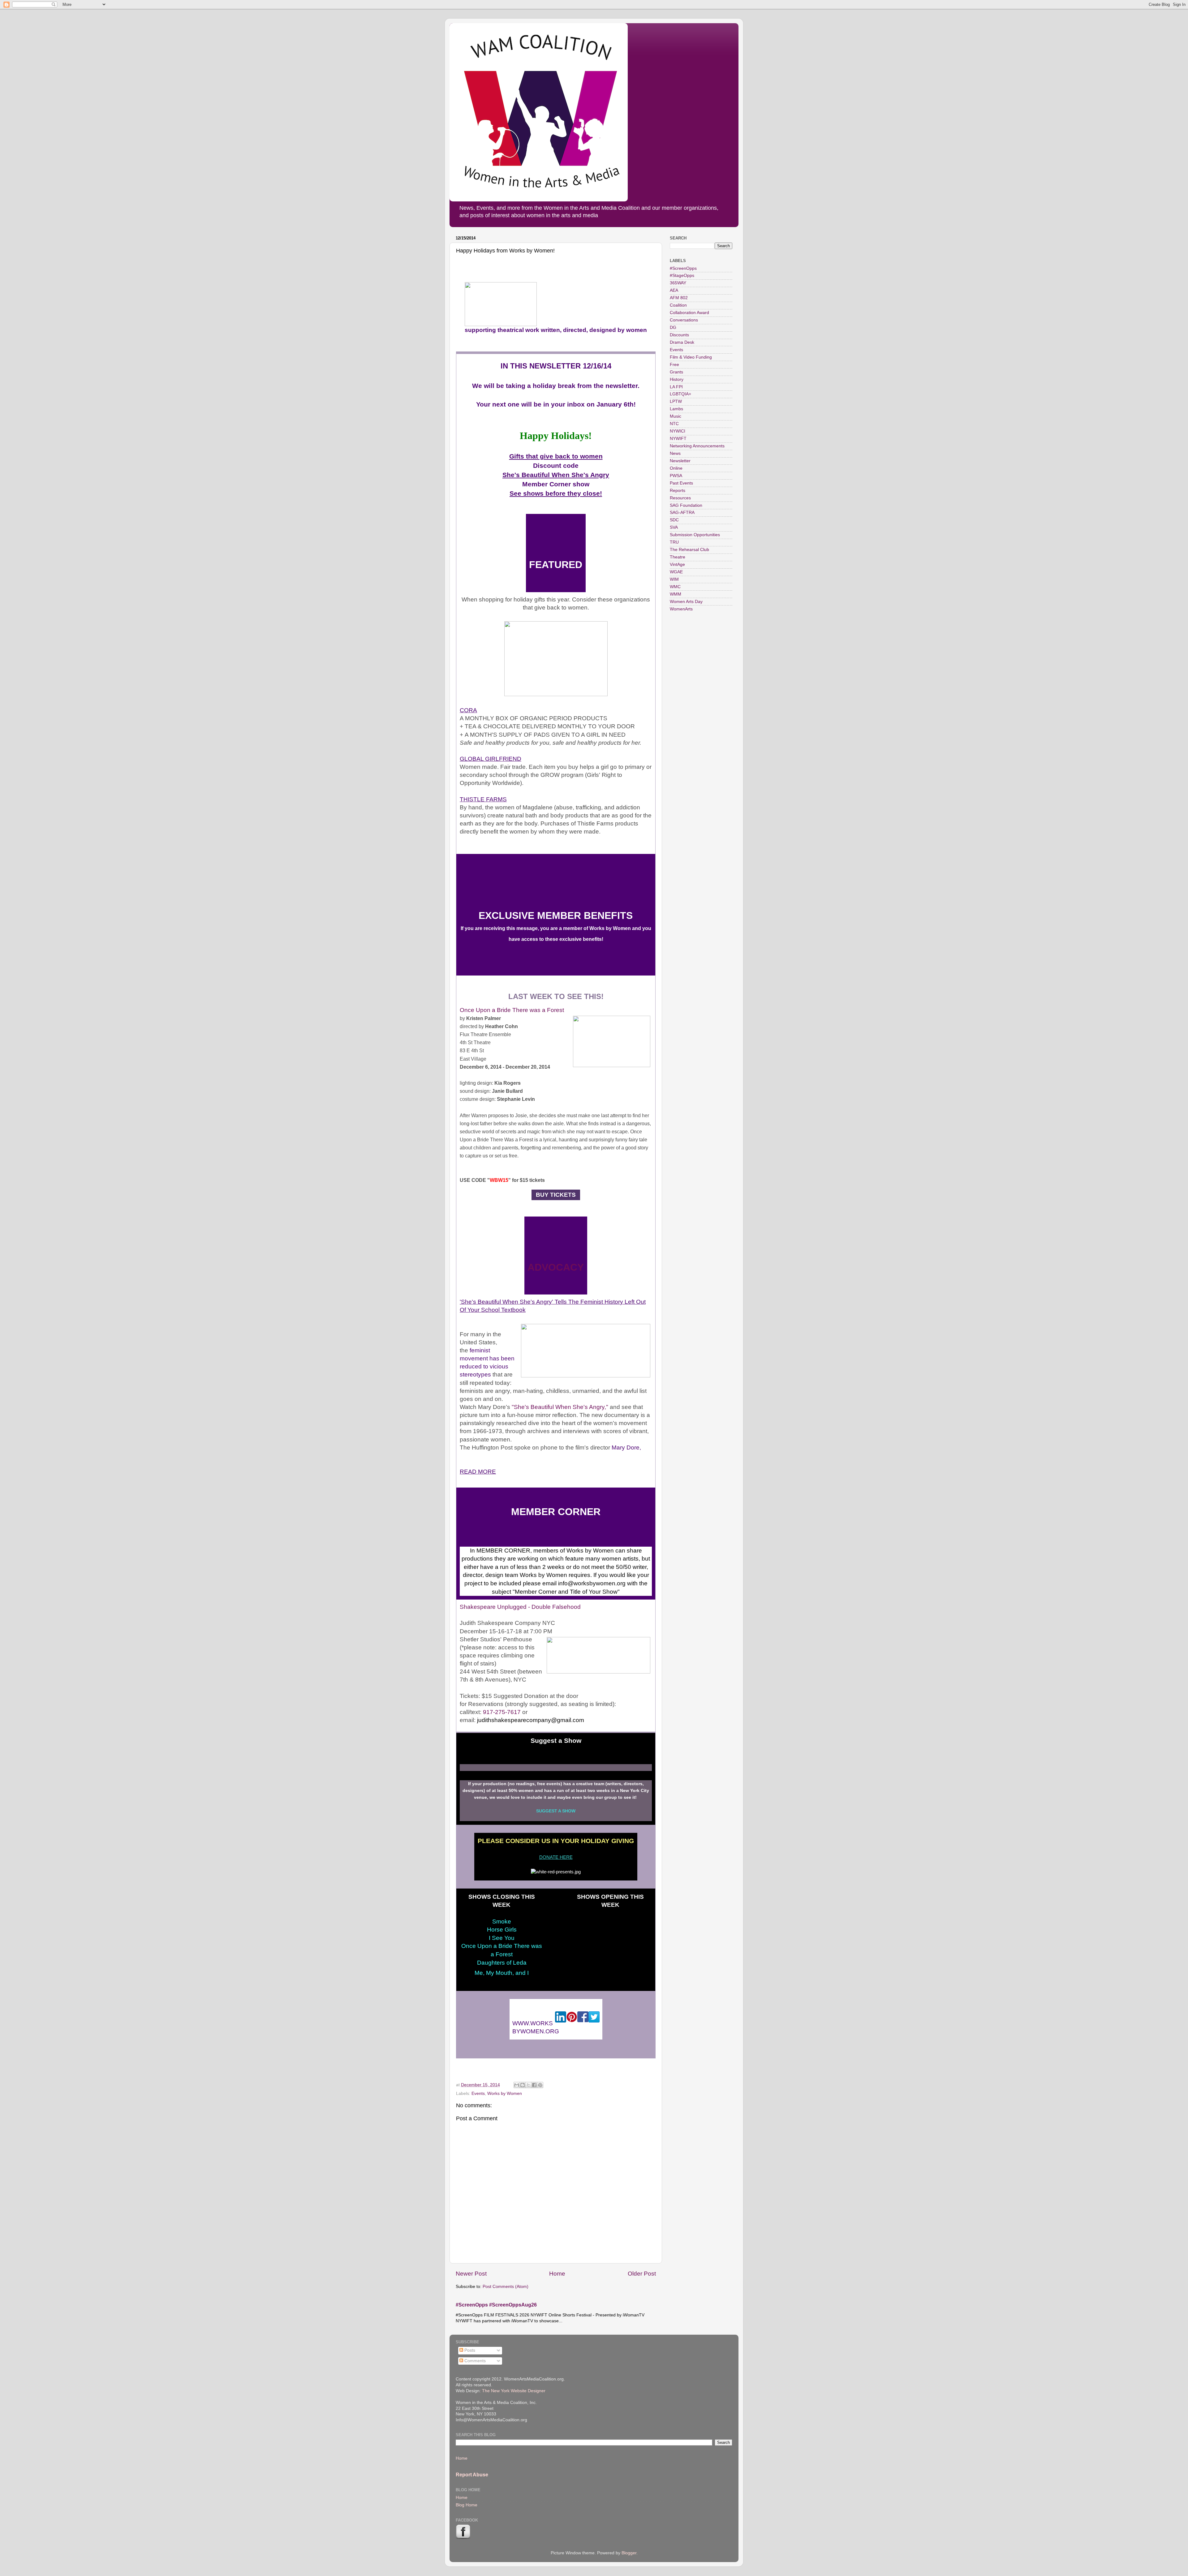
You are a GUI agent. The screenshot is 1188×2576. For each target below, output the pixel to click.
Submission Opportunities (695, 535)
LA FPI (676, 387)
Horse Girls (502, 1930)
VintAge (677, 564)
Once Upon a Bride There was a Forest (512, 1010)
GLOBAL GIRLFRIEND (491, 759)
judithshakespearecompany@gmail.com (531, 1720)
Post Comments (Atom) (506, 2287)
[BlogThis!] (523, 2085)
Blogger (629, 2553)
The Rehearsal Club (689, 550)
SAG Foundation (686, 505)
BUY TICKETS (555, 1195)
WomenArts (681, 609)
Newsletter (680, 461)
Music (676, 416)
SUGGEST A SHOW (556, 1811)
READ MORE (478, 1472)
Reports (678, 491)
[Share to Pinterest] (540, 2085)
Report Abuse (472, 2475)
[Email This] (517, 2085)
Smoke (502, 1921)
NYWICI (678, 431)
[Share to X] (528, 2085)
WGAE (676, 572)
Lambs (676, 409)
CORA (468, 710)
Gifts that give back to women (556, 456)
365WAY (678, 283)
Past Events (681, 483)
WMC (675, 587)
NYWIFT (678, 439)
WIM (674, 579)
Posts (469, 2350)
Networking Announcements (697, 446)
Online (676, 468)
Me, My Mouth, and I (502, 1973)
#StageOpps (682, 276)
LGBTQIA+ (680, 394)
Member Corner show (556, 484)
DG (673, 327)
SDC (674, 520)
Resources (680, 498)
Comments (474, 2361)
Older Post (642, 2274)
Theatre (678, 557)
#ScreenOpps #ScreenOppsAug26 (496, 2305)
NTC (674, 424)
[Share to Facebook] (534, 2085)
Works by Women (505, 2094)
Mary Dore (626, 1447)
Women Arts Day (686, 602)
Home (557, 2274)
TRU (674, 542)
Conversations (684, 320)
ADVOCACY (556, 1267)
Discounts (679, 335)
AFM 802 (679, 298)
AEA (674, 290)
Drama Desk (682, 342)
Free (674, 365)
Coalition (678, 305)
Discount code (556, 466)
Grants (676, 372)
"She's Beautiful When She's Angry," (560, 1407)
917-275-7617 (502, 1712)
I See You (502, 1938)
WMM (676, 594)
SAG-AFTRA (682, 513)
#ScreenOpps (683, 268)
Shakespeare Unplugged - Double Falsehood (520, 1607)
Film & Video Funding (691, 357)
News (675, 453)
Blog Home (467, 2505)
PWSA (676, 476)
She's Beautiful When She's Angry (556, 475)
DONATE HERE (556, 1857)
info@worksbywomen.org (592, 1583)
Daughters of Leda (502, 1963)
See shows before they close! (556, 493)
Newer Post (471, 2274)
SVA (674, 527)
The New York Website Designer (514, 2391)
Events (478, 2094)
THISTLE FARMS (483, 799)
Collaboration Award (689, 313)
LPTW (676, 401)
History (677, 379)
